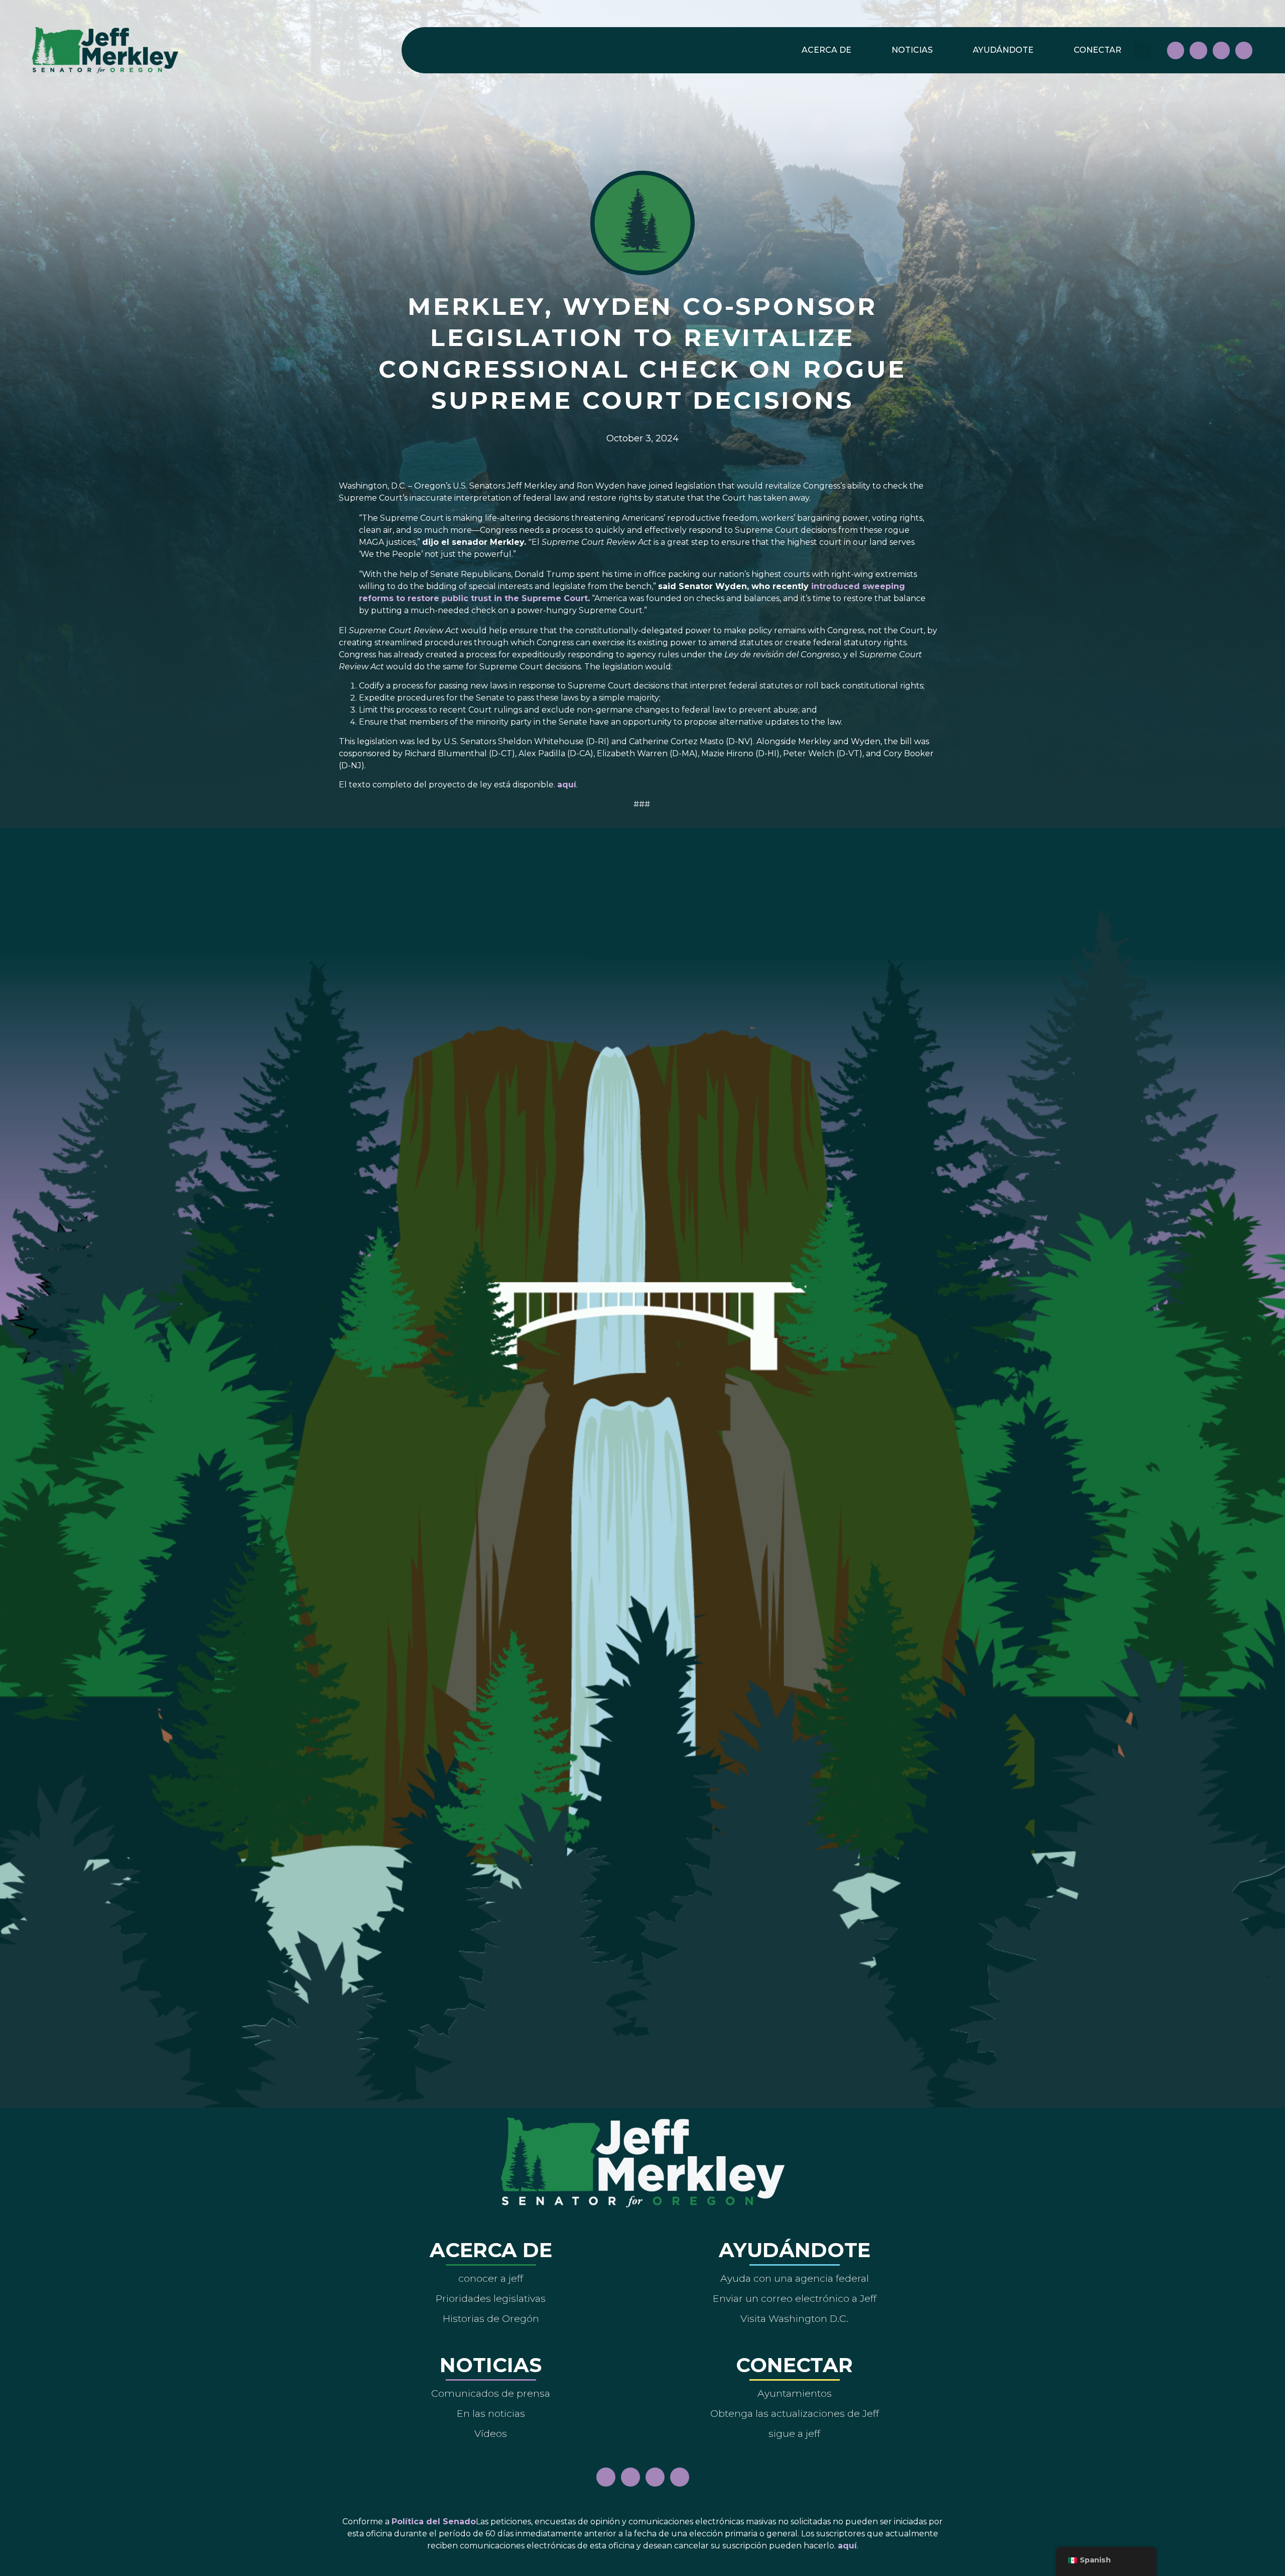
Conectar (1098, 50)
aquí (567, 785)
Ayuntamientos (795, 2393)
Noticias (912, 50)
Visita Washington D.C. (794, 2318)
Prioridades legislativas (491, 2298)
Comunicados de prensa (491, 2393)
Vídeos (491, 2433)
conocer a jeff (491, 2278)
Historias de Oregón (491, 2318)
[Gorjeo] (1244, 50)
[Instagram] (1198, 50)
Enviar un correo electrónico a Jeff (795, 2298)
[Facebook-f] (1176, 50)
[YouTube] (1221, 50)
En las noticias (491, 2413)
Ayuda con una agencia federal (795, 2278)
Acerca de (826, 50)
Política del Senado (434, 2522)
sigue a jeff (794, 2433)
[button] (1143, 50)
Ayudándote (1003, 50)
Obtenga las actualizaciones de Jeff (795, 2413)
